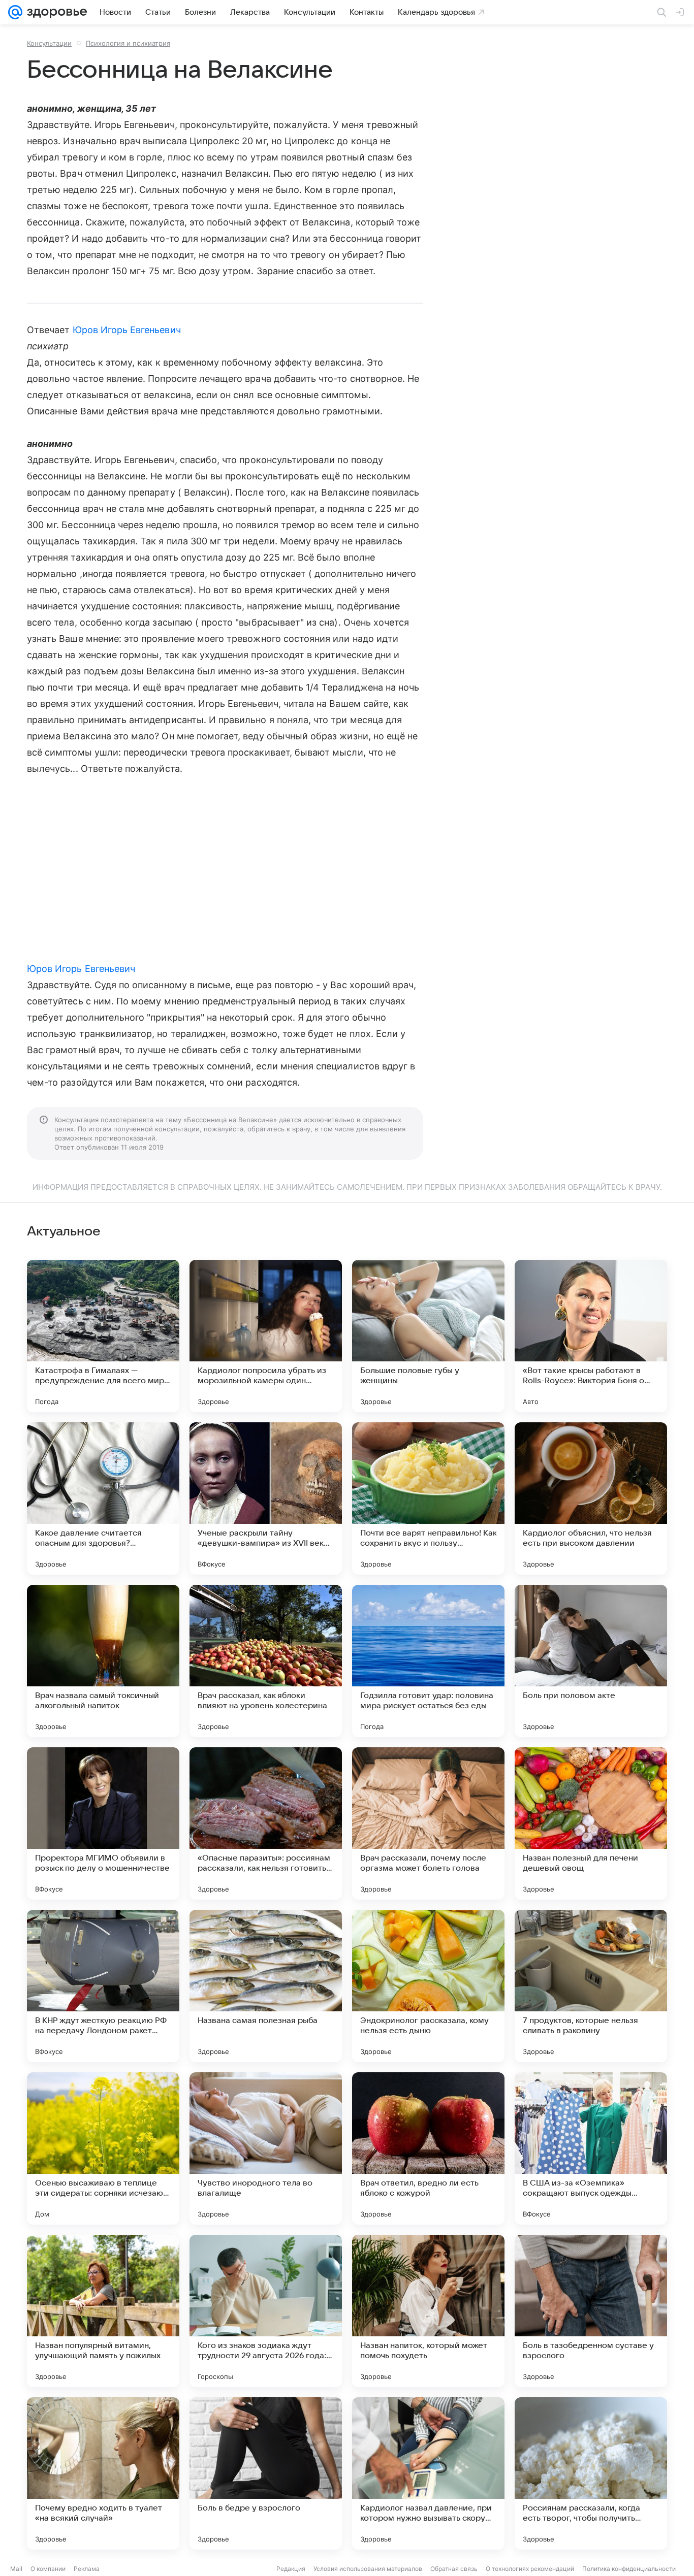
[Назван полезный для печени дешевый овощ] (591, 1823)
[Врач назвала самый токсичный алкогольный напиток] (103, 1661)
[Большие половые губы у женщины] (428, 1336)
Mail (16, 2569)
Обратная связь (454, 2569)
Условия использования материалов (368, 2569)
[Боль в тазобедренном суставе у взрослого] (591, 2311)
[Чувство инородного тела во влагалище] (266, 2148)
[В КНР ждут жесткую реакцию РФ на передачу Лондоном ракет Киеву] (103, 1986)
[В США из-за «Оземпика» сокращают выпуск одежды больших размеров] (591, 2148)
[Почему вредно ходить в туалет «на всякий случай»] (103, 2473)
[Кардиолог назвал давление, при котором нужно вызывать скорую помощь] (428, 2473)
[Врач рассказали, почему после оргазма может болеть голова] (428, 1823)
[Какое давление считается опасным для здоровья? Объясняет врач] (103, 1498)
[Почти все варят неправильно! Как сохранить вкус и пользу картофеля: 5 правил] (428, 1498)
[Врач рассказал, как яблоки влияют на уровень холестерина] (266, 1661)
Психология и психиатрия (128, 43)
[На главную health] (55, 12)
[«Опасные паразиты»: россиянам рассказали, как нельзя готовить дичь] (266, 1823)
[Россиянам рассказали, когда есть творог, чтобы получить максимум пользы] (591, 2473)
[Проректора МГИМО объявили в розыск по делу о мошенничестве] (103, 1823)
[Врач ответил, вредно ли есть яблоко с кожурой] (428, 2148)
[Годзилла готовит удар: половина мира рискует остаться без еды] (428, 1661)
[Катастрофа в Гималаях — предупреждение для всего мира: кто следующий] (103, 1336)
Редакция (291, 2569)
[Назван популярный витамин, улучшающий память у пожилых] (103, 2311)
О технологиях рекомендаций (530, 2569)
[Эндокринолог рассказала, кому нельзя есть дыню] (428, 1986)
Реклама (87, 2569)
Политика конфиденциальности (629, 2569)
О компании (48, 2569)
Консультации (49, 43)
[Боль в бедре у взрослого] (266, 2473)
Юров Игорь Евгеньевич (127, 330)
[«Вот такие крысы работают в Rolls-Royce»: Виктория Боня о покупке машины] (591, 1336)
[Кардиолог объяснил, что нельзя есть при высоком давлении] (591, 1498)
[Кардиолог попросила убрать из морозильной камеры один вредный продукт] (266, 1336)
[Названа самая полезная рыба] (266, 1986)
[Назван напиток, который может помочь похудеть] (428, 2311)
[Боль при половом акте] (591, 1661)
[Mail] (15, 12)
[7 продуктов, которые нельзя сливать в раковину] (591, 1986)
